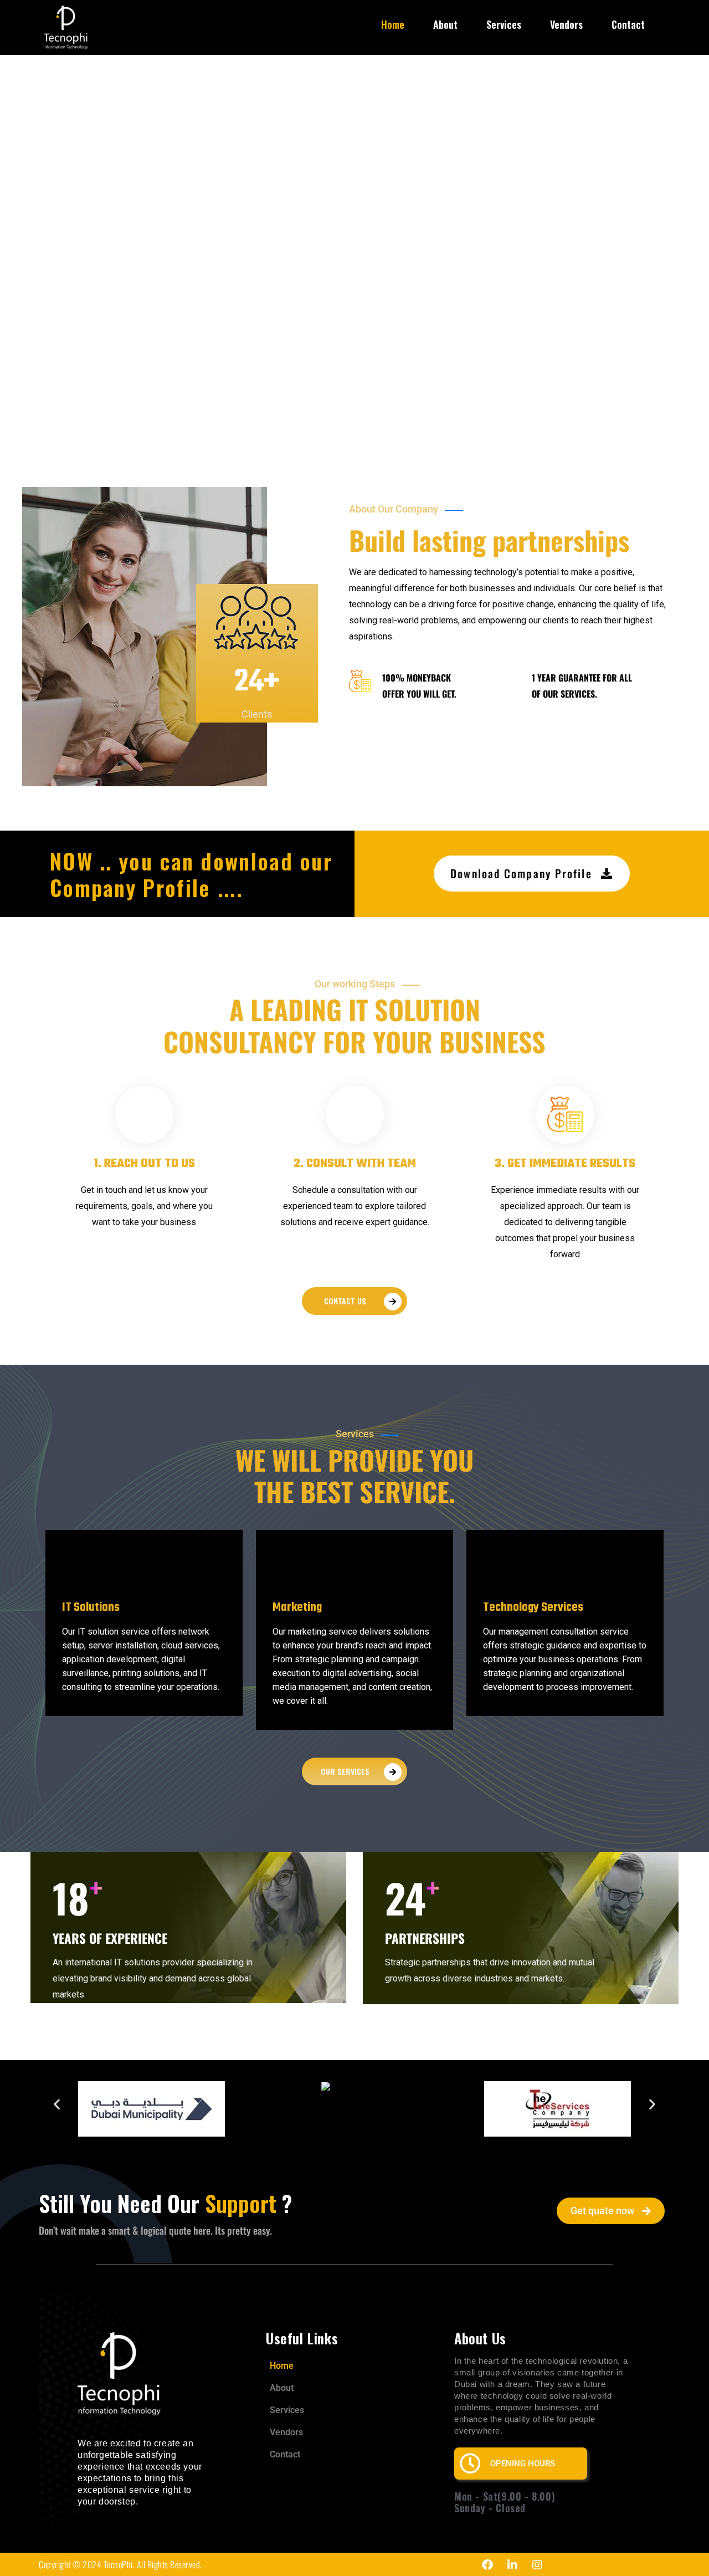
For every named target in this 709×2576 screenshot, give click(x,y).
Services (504, 24)
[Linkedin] (512, 2565)
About (445, 24)
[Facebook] (487, 2565)
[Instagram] (537, 2565)
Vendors (566, 24)
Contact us (345, 1301)
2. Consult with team (355, 1164)
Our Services (345, 1771)
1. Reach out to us (144, 1164)
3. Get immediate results (565, 1164)
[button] (57, 2104)
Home (393, 24)
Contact (628, 24)
